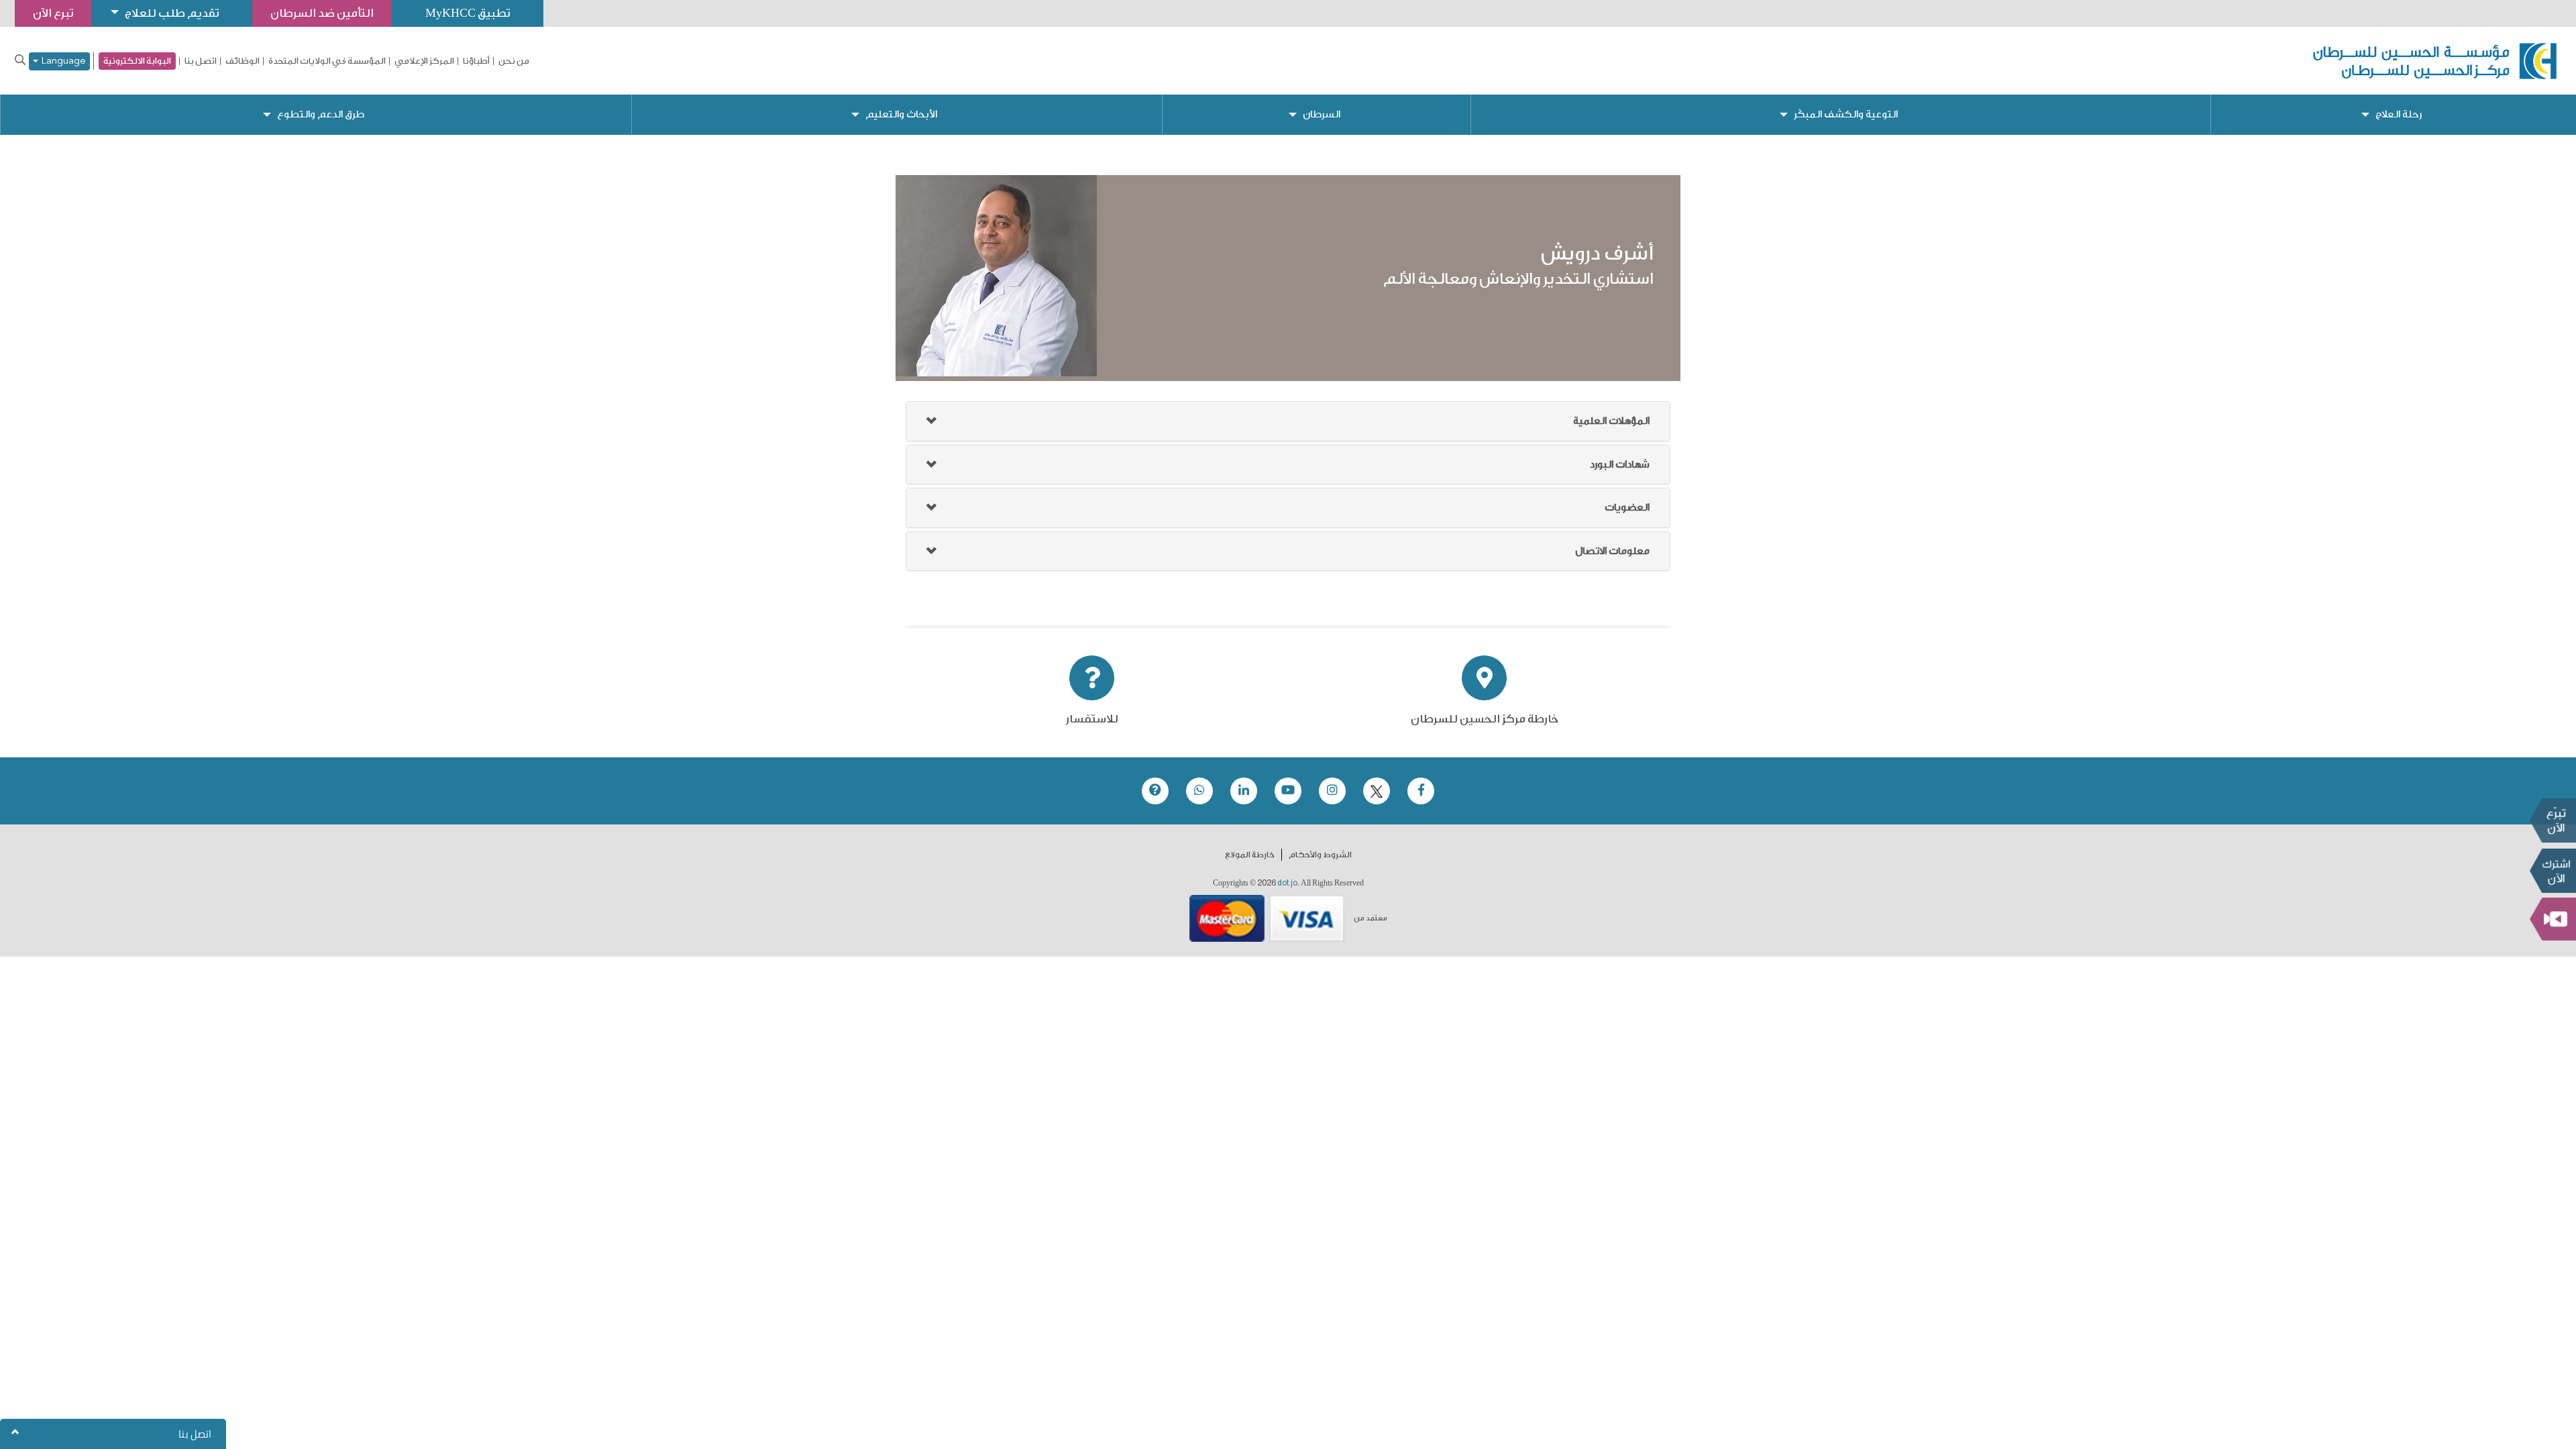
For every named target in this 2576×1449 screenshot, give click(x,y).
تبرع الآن (2553, 820)
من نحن (514, 61)
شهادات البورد (1620, 465)
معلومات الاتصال (1612, 551)
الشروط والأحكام (1320, 855)
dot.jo (1287, 883)
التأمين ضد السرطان (322, 13)
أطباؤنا (476, 61)
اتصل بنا (201, 61)
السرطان (1322, 114)
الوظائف (243, 61)
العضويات (1627, 507)
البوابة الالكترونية (137, 61)
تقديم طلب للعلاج (172, 13)
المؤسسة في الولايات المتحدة (327, 61)
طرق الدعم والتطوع (321, 114)
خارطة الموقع (1250, 855)
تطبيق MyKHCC (468, 13)
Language (62, 61)
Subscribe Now (2553, 871)
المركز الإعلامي (424, 61)
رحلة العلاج (2399, 114)
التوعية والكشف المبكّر (1846, 114)
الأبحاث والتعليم (901, 114)
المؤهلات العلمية (1611, 421)
